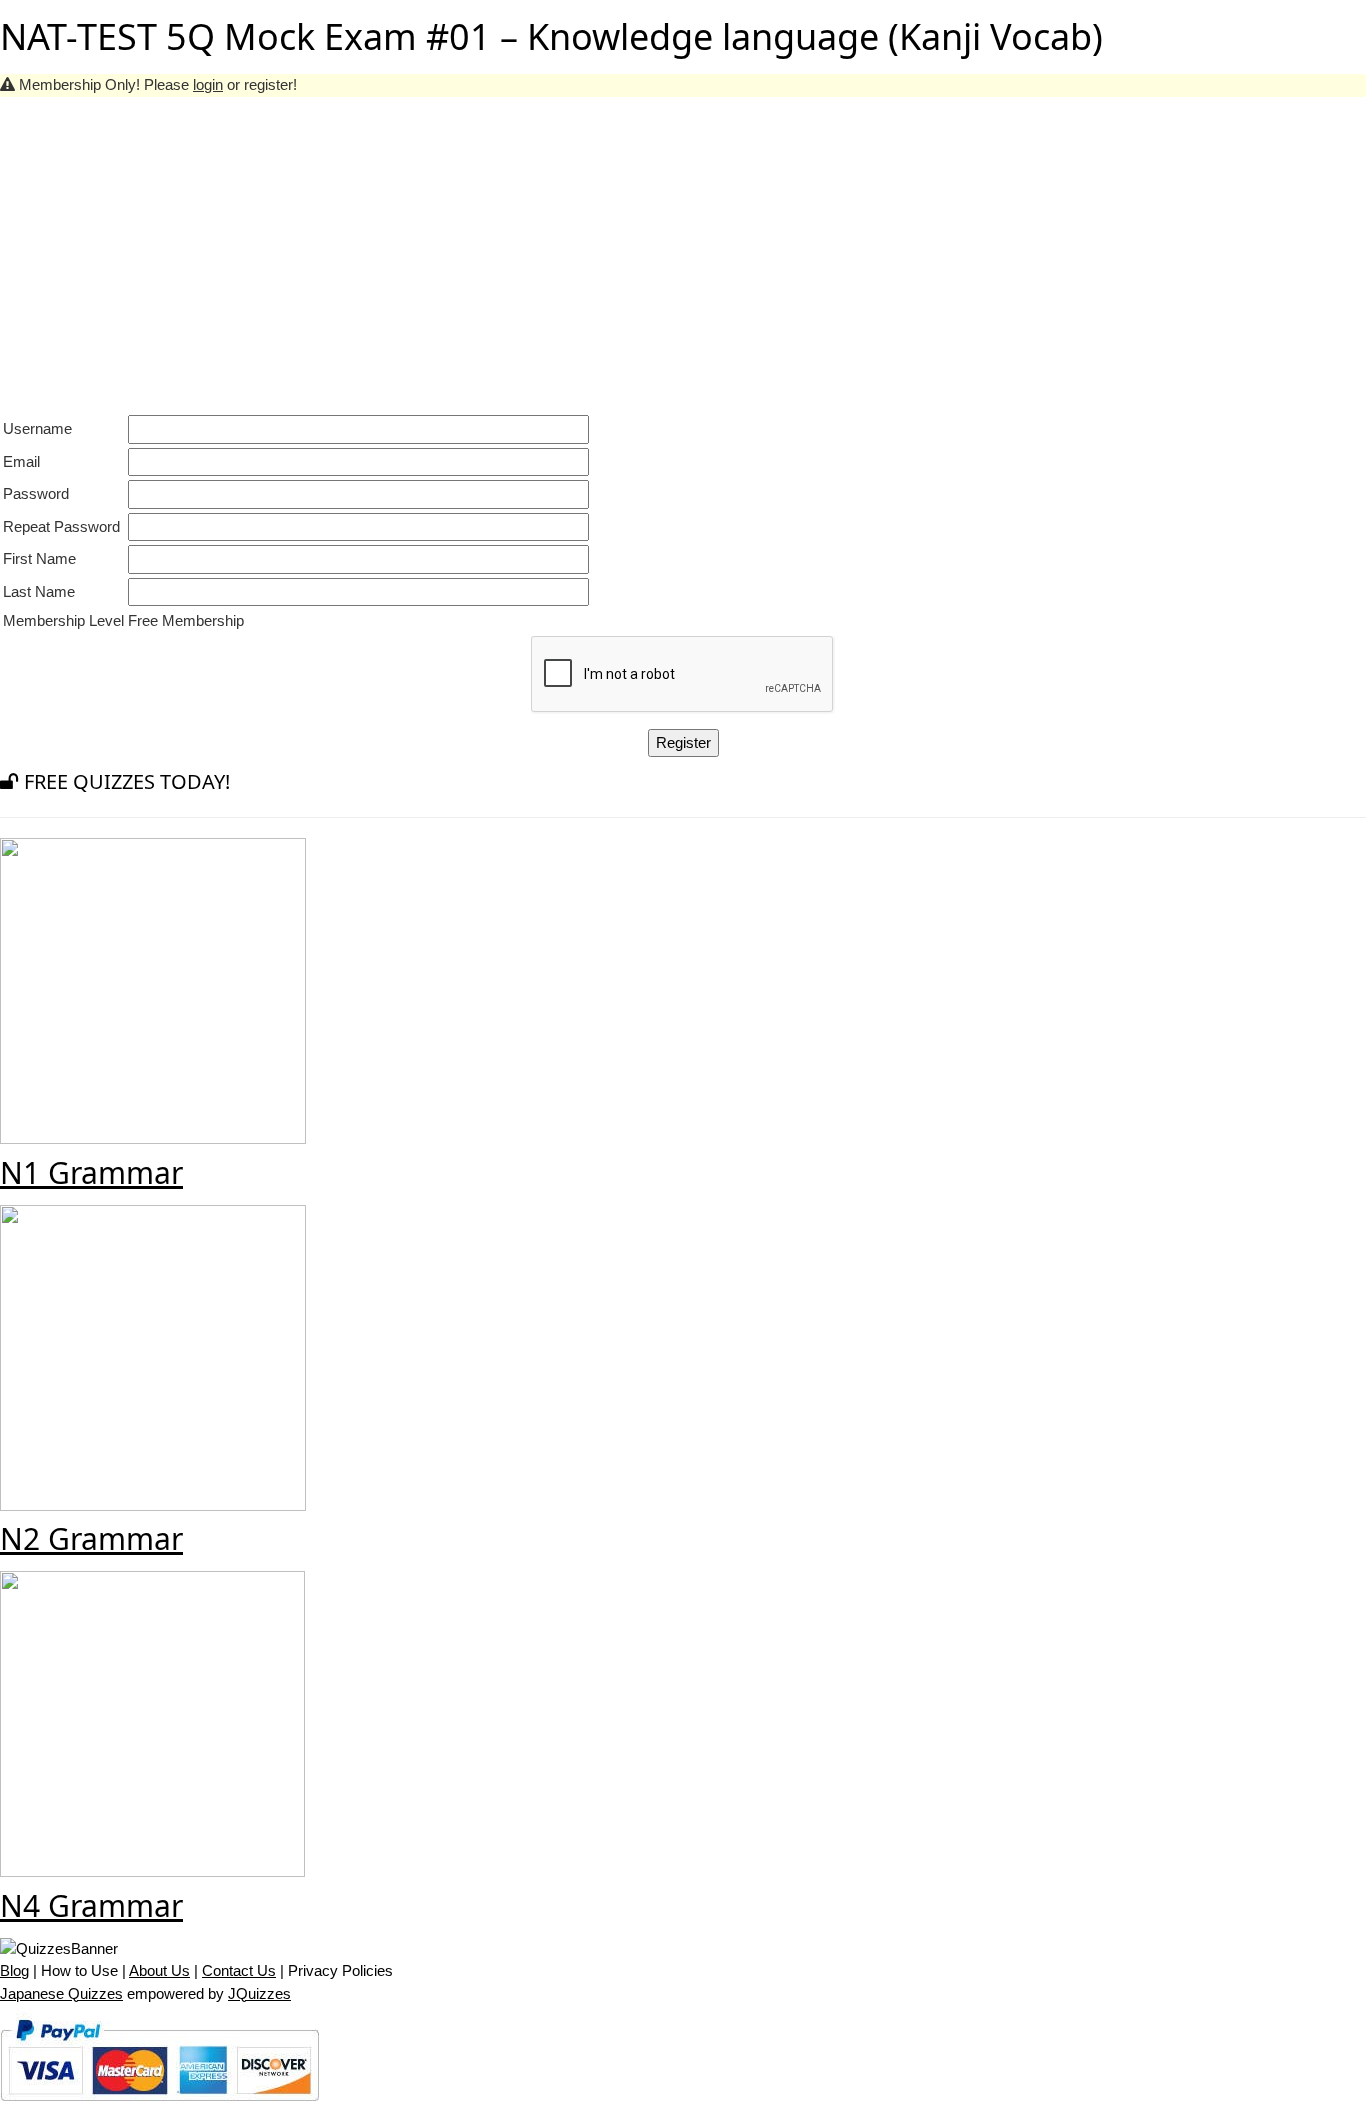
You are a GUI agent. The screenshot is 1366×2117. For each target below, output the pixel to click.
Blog (14, 1970)
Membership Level (63, 620)
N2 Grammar (91, 1538)
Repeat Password (61, 526)
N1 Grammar (91, 1172)
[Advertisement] (683, 247)
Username (37, 428)
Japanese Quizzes (61, 1993)
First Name (39, 558)
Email (21, 461)
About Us (159, 1970)
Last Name (39, 591)
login (208, 84)
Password (36, 493)
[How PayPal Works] (159, 2104)
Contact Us (239, 1970)
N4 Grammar (91, 1905)
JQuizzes (259, 1993)
